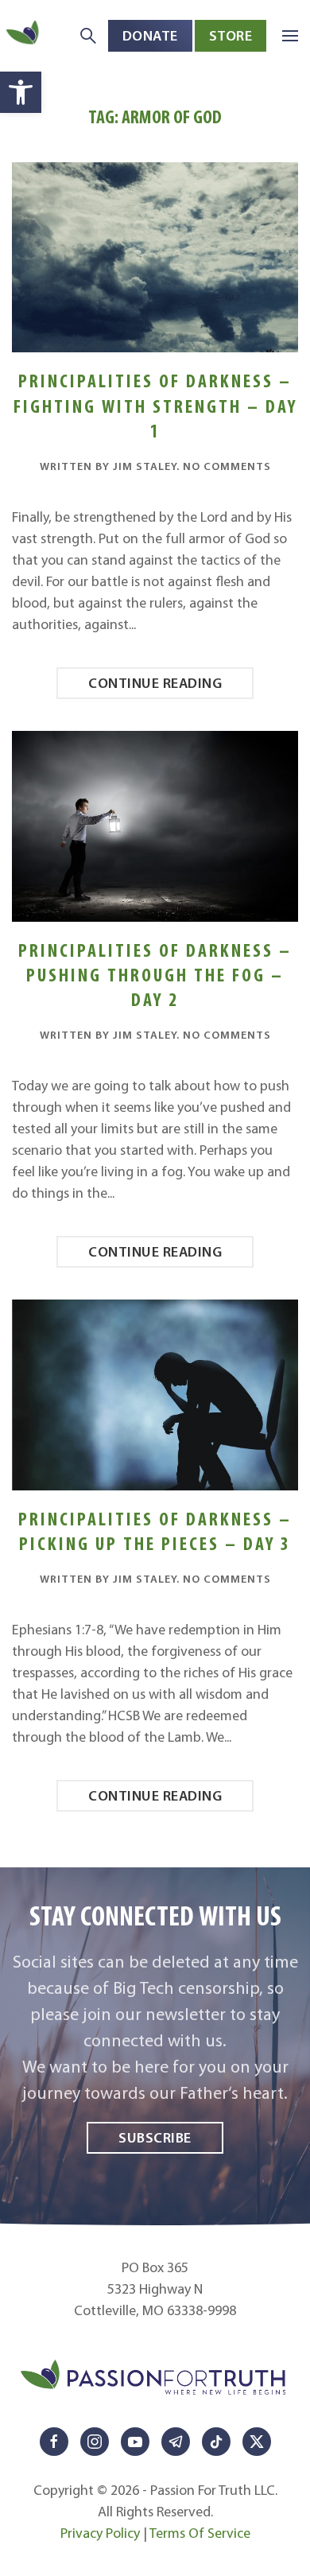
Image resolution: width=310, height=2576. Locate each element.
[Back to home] (24, 35)
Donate (150, 35)
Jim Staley (145, 466)
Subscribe (155, 2137)
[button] (21, 92)
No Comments (227, 466)
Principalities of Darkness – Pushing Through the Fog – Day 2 (155, 975)
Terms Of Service (200, 2533)
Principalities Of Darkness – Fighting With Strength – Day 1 (155, 405)
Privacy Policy (100, 2533)
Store (231, 35)
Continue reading (155, 683)
